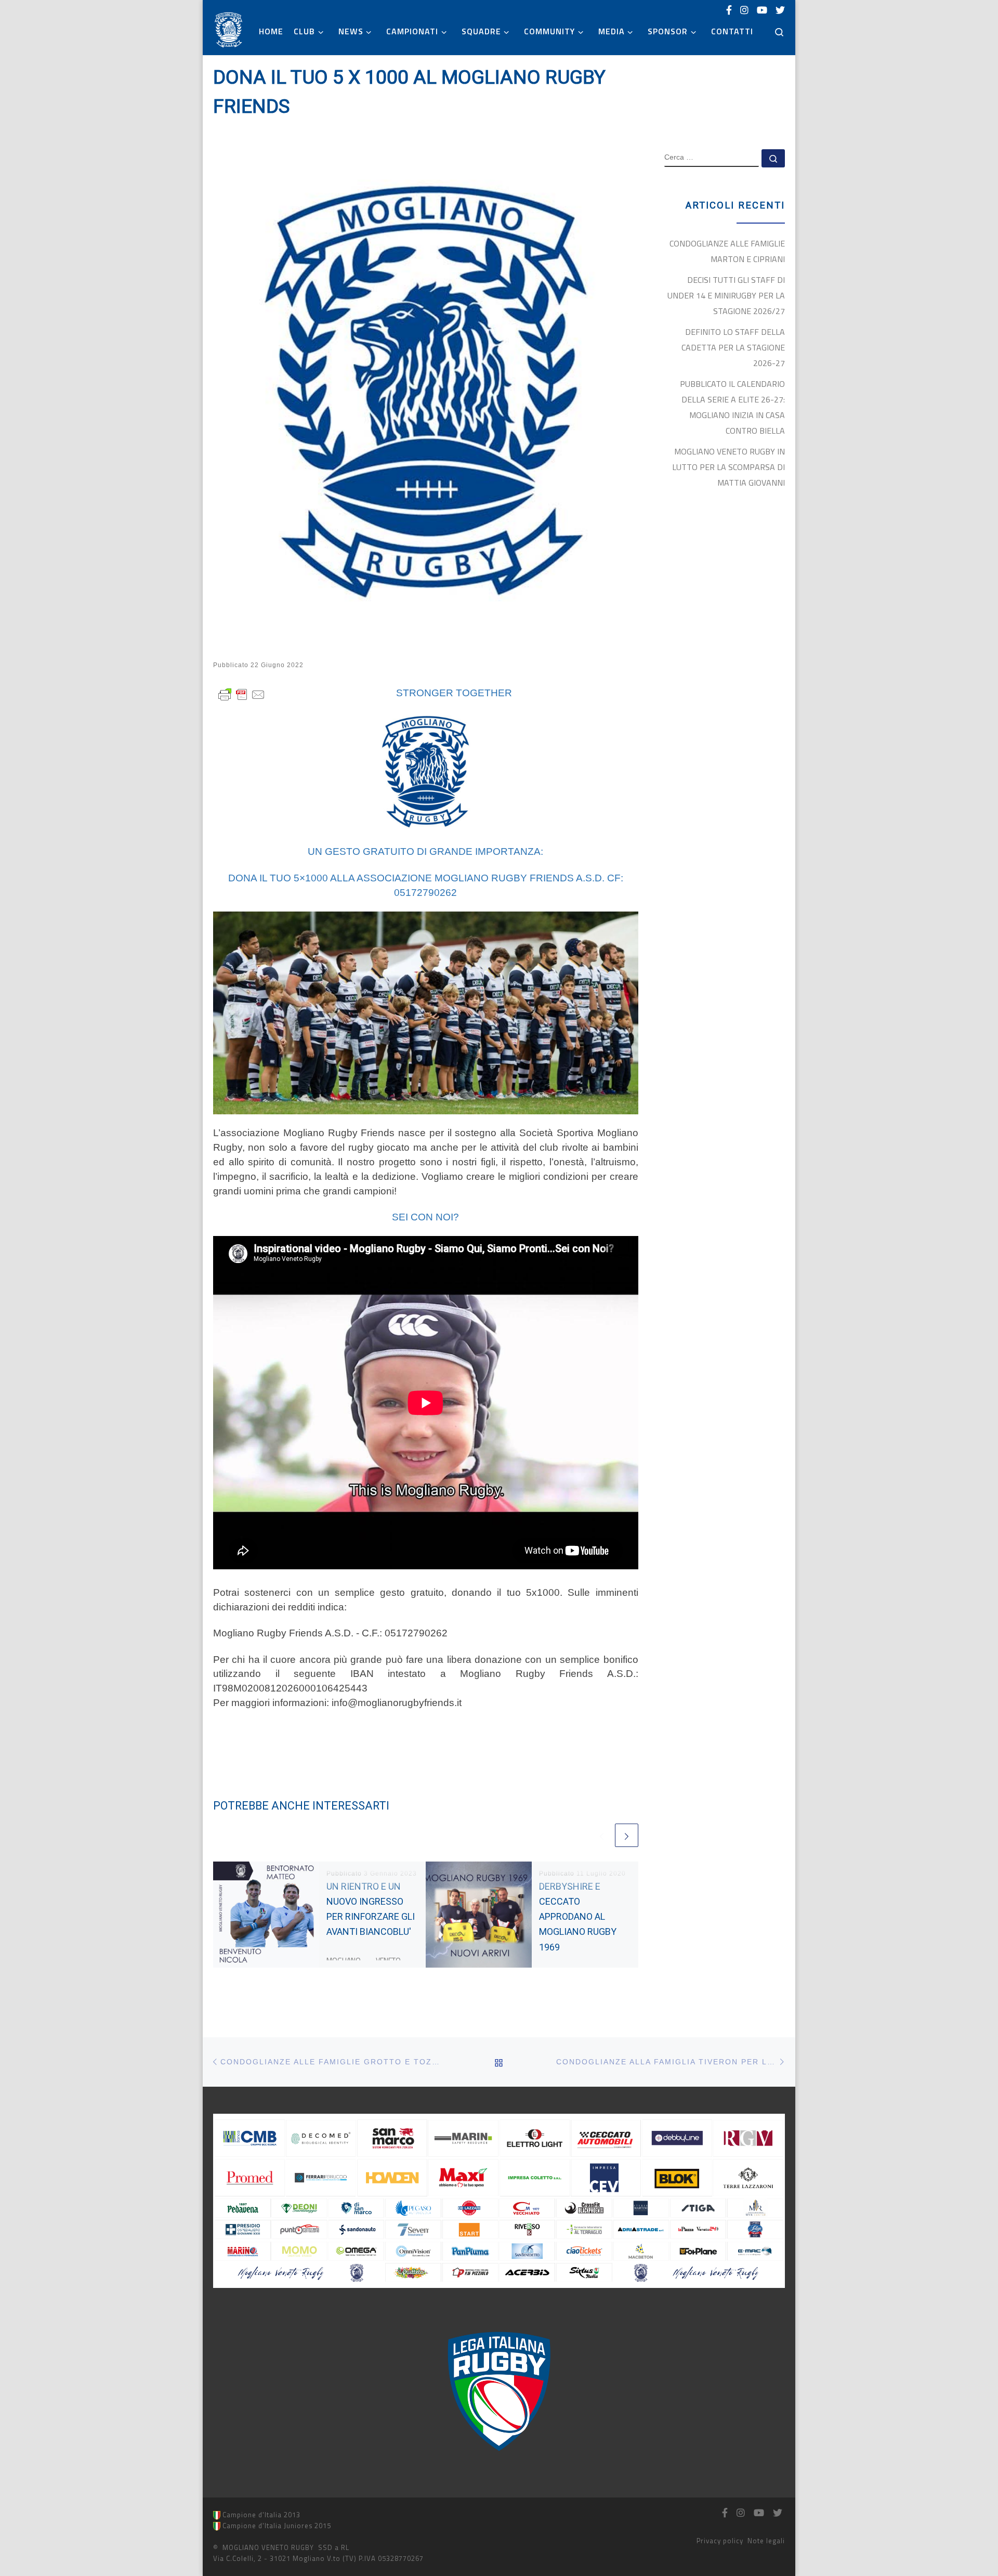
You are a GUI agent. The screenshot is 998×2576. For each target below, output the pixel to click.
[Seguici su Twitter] (780, 10)
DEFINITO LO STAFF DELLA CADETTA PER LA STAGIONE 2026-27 (733, 347)
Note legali (766, 2541)
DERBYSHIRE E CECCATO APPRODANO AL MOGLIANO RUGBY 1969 (578, 1917)
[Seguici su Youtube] (762, 10)
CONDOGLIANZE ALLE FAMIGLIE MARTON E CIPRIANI (727, 251)
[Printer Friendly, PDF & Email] (242, 693)
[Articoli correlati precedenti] (602, 1835)
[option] (499, 2391)
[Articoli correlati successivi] (627, 1835)
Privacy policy (720, 2541)
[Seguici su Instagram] (744, 10)
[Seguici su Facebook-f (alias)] (729, 10)
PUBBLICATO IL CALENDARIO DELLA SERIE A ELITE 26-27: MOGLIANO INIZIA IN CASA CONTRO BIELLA (732, 407)
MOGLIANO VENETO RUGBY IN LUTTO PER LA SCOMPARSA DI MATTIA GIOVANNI (728, 467)
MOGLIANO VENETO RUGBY (268, 2547)
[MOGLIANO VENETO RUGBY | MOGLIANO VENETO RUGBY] (228, 29)
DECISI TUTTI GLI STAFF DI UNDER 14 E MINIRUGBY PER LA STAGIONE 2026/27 (726, 295)
